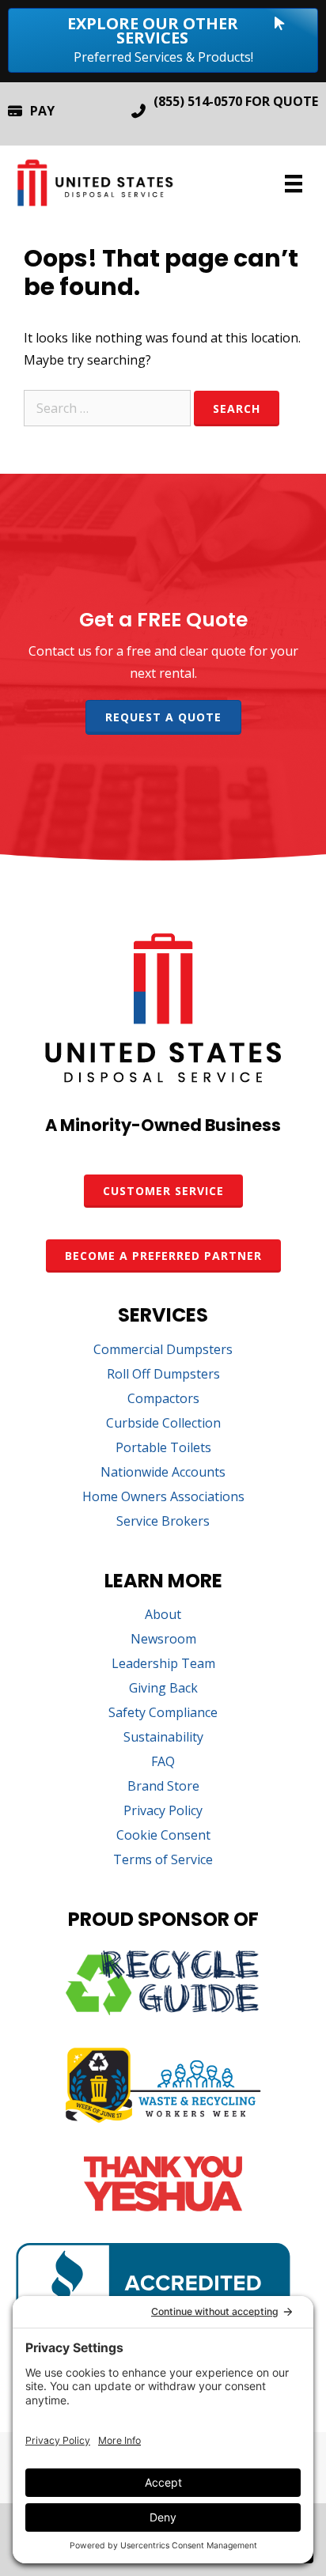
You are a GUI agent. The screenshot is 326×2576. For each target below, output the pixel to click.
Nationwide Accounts (163, 1473)
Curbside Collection (163, 1424)
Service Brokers (163, 1522)
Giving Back (163, 1689)
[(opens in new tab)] (163, 2010)
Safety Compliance (163, 1714)
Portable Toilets (163, 1449)
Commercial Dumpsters (163, 1350)
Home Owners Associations (163, 1498)
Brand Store (163, 1787)
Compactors (163, 1400)
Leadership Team (163, 1664)
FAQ (163, 1763)
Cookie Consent (163, 1836)
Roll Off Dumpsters (163, 1375)
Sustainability (163, 1738)
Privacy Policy (163, 1812)
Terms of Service (163, 1861)
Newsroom (163, 1640)
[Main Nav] (294, 183)
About (163, 1615)
